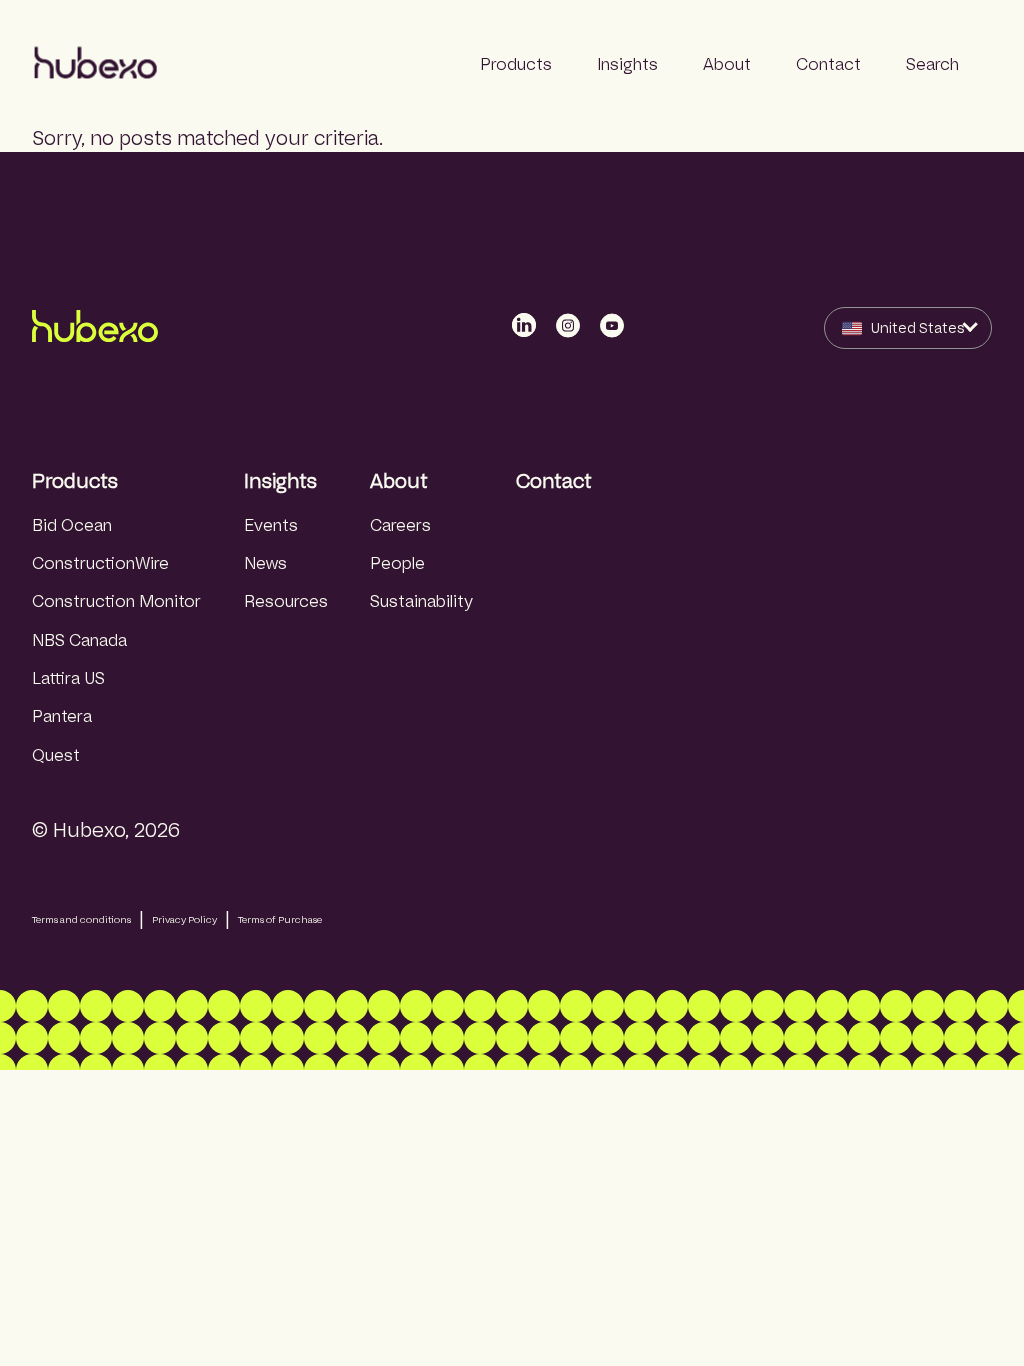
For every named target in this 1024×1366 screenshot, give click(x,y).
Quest (56, 755)
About (399, 481)
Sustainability (421, 601)
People (397, 563)
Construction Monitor (116, 601)
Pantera (62, 716)
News (265, 563)
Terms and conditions (81, 919)
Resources (286, 601)
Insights (280, 481)
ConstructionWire (100, 563)
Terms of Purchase (280, 919)
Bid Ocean (72, 525)
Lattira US (68, 678)
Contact (554, 481)
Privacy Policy (184, 919)
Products (75, 481)
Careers (400, 525)
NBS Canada (79, 640)
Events (271, 525)
